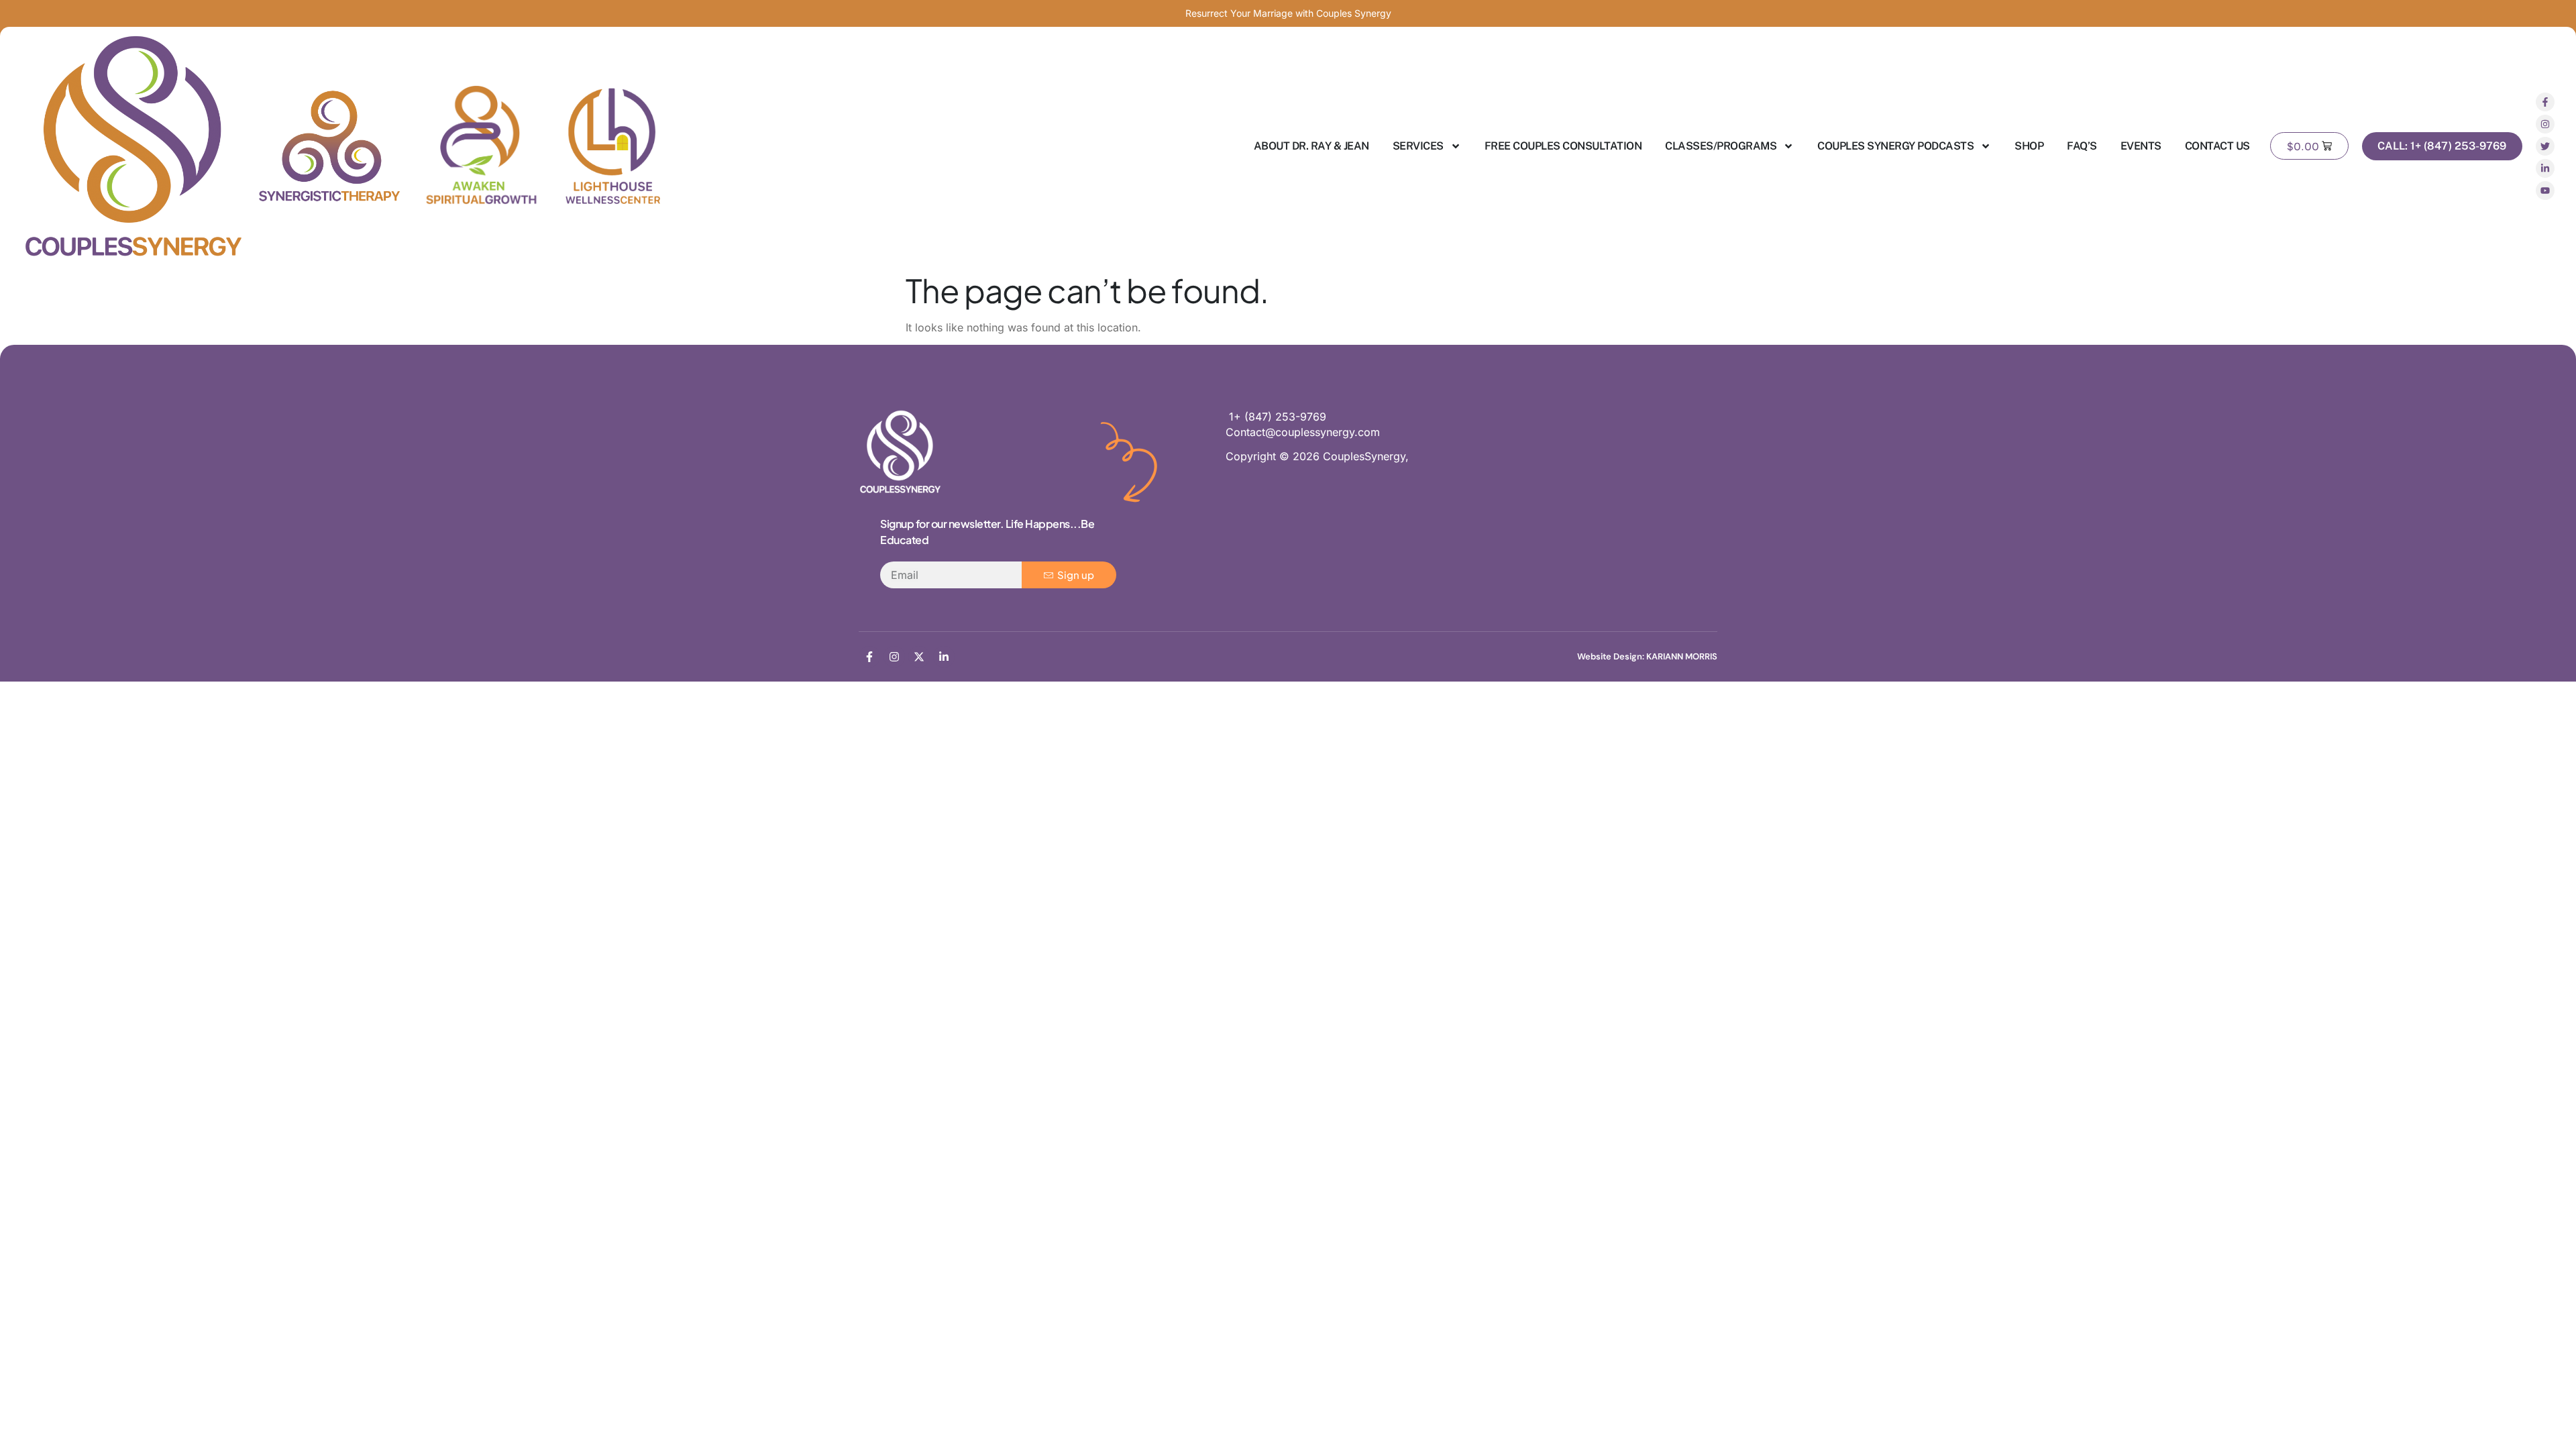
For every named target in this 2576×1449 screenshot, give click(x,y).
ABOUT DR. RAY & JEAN (1311, 146)
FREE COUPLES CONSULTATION (1563, 146)
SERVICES (1418, 146)
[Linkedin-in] (2545, 168)
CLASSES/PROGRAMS (1721, 146)
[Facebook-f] (2545, 102)
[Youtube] (2545, 191)
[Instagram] (2545, 124)
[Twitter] (2545, 146)
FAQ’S (2082, 146)
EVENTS (2141, 146)
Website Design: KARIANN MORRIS (1647, 656)
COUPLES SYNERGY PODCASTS (1895, 146)
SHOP (2029, 146)
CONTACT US (2217, 146)
